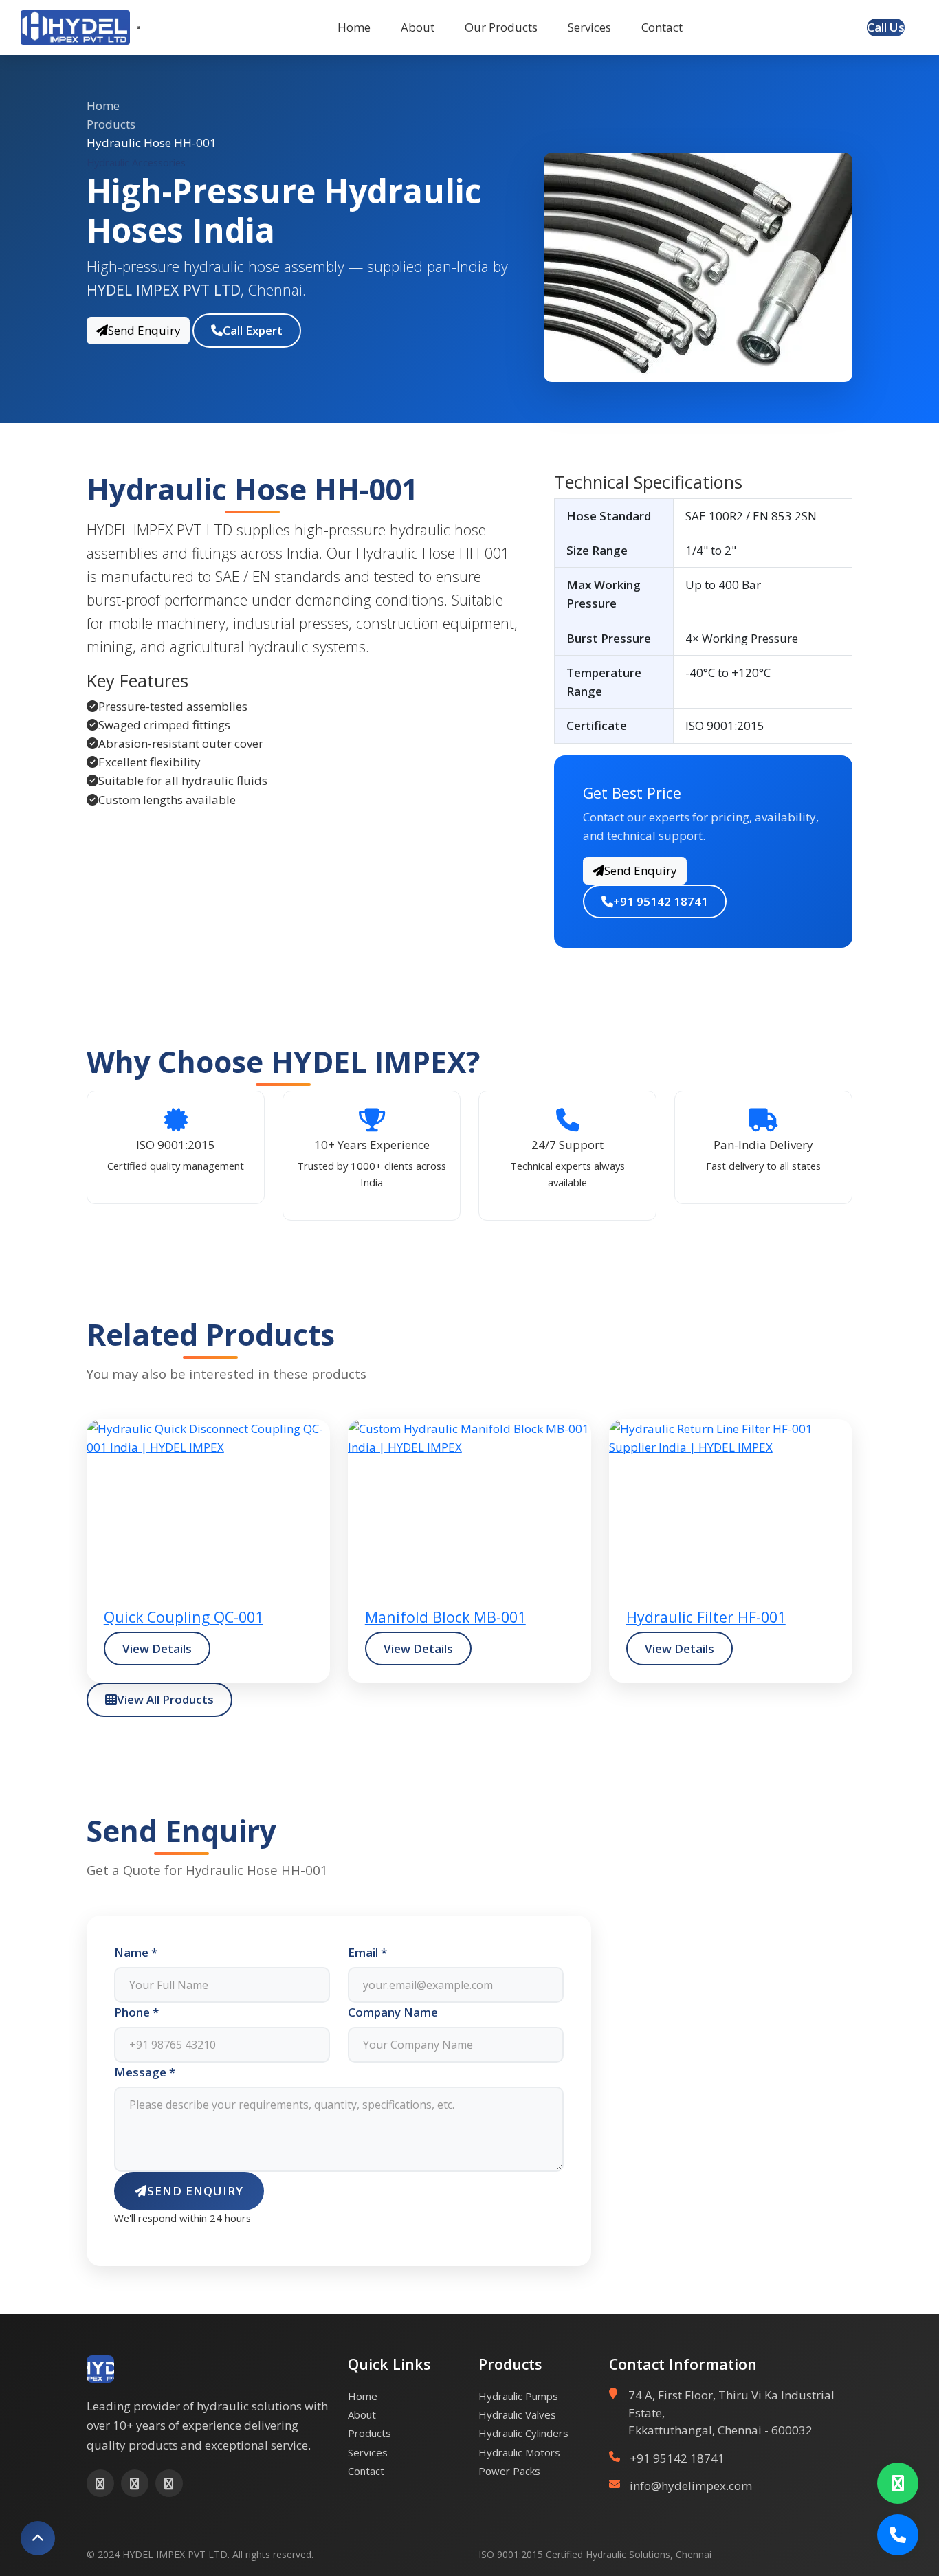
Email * (367, 1952)
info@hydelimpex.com (691, 2486)
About (418, 27)
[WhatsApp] (898, 2483)
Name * (136, 1952)
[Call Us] (898, 2535)
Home (354, 27)
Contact (662, 27)
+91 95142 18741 (661, 901)
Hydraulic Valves (517, 2414)
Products (111, 124)
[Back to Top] (38, 2538)
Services (589, 27)
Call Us (886, 27)
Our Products (501, 27)
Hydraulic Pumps (518, 2396)
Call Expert (253, 330)
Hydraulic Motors (519, 2452)
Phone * (136, 2012)
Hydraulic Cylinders (523, 2433)
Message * (145, 2072)
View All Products (165, 1699)
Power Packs (509, 2471)
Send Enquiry (144, 330)
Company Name (393, 2012)
